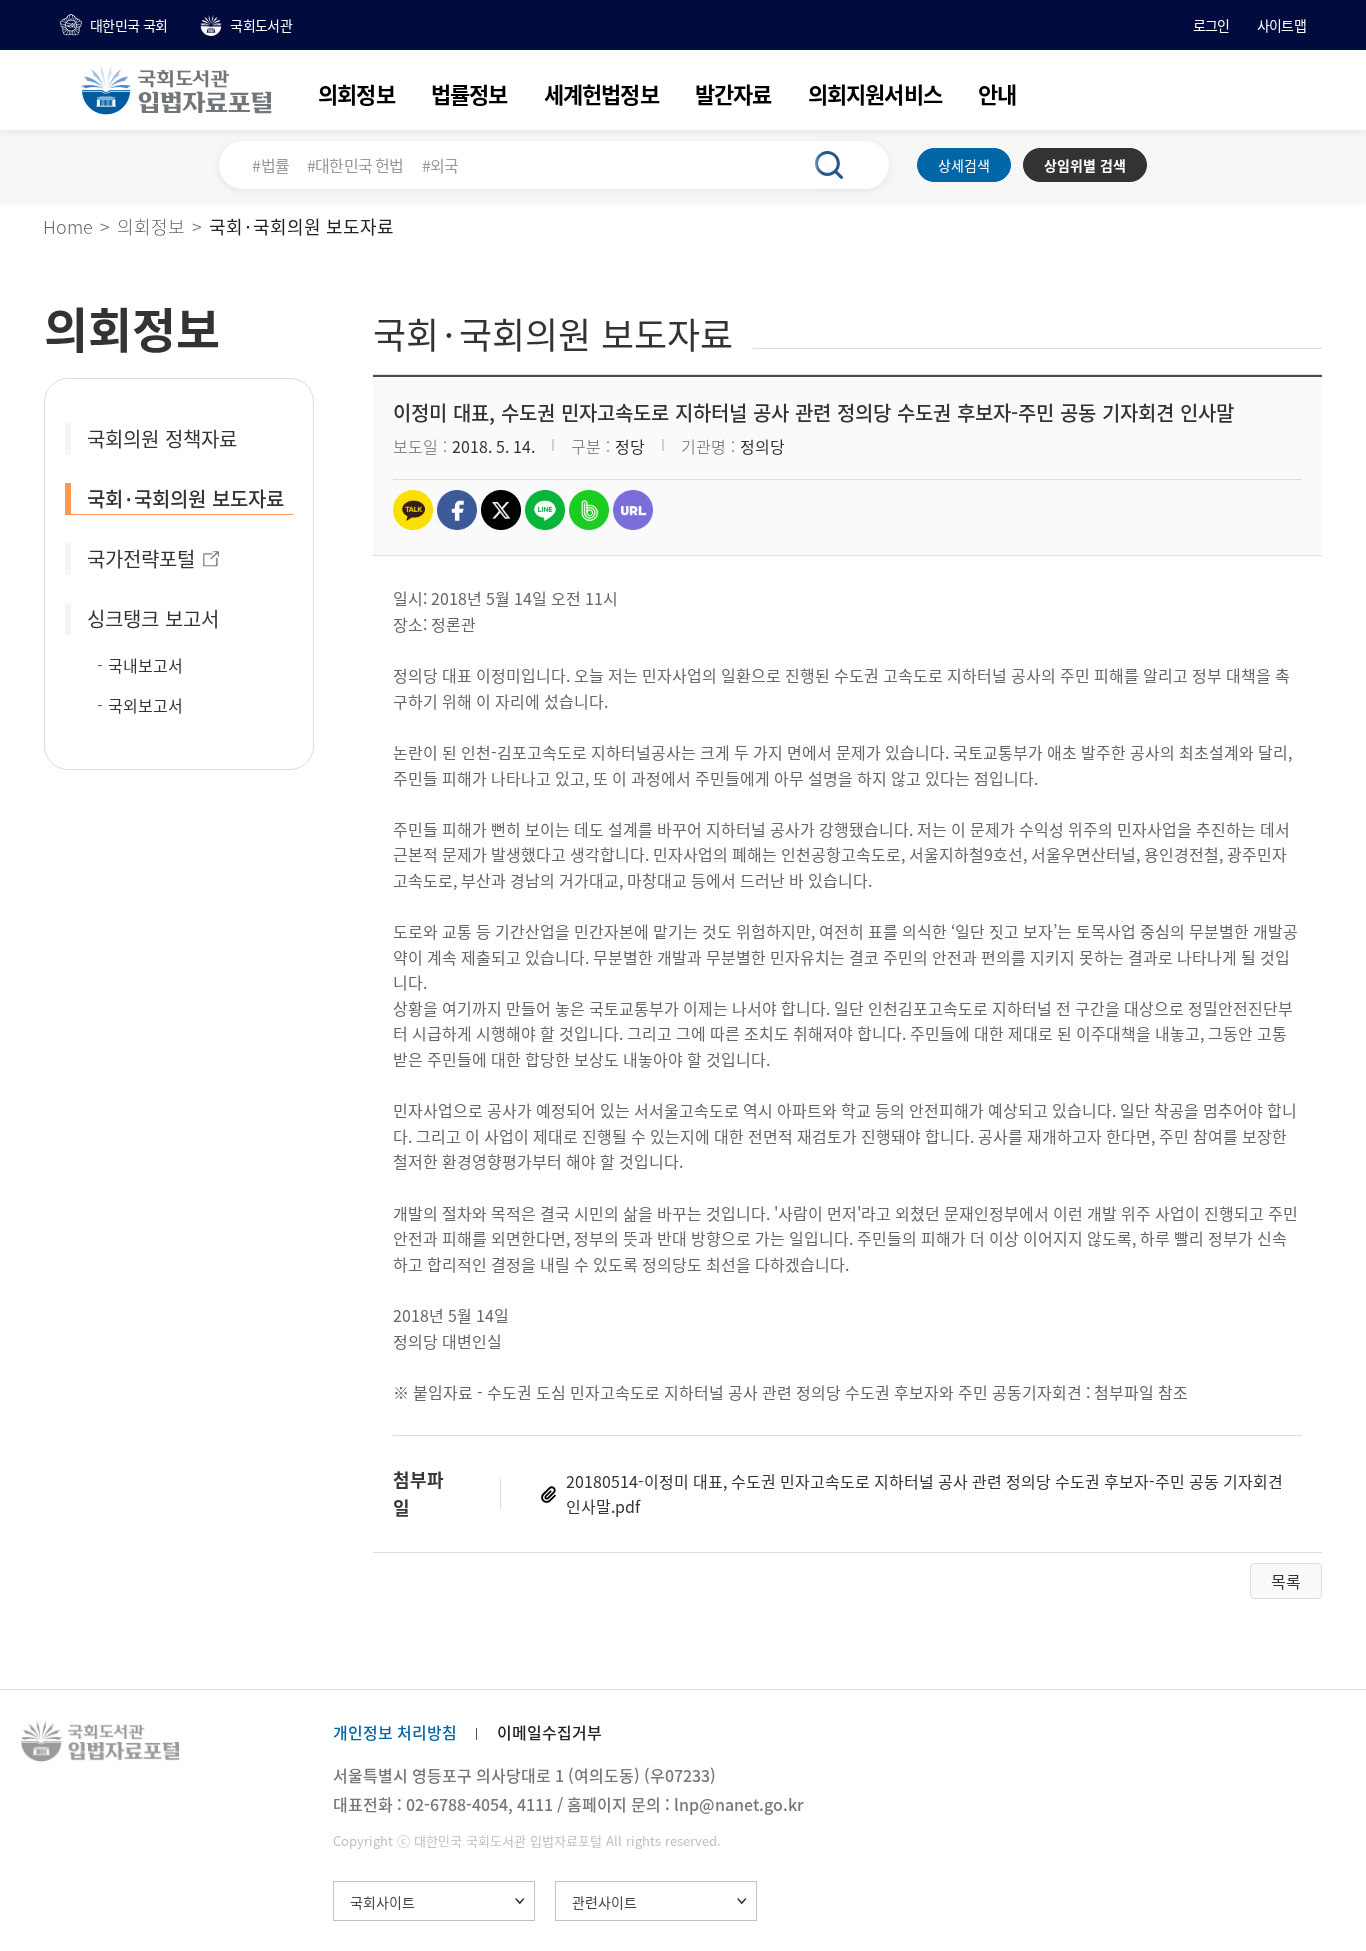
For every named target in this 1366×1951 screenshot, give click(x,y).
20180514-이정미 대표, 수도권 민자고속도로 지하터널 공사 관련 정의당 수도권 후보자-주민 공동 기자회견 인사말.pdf (924, 1494)
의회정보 (356, 93)
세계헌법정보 (601, 93)
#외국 (440, 165)
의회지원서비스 (875, 93)
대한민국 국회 (128, 25)
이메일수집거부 (549, 1732)
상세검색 (964, 165)
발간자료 (733, 93)
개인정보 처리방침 (395, 1732)
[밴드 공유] (589, 510)
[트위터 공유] (501, 510)
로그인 (1211, 25)
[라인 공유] (545, 510)
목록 (1286, 1581)
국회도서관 (261, 25)
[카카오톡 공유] (413, 510)
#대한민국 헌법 (355, 165)
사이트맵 (1281, 25)
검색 (840, 165)
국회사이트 (382, 1902)
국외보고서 (145, 705)
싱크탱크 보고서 (153, 618)
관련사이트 (604, 1902)
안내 (997, 93)
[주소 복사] (633, 510)
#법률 (270, 165)
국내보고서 (145, 665)
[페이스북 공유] (457, 510)
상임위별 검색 (1085, 165)
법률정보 (469, 93)
